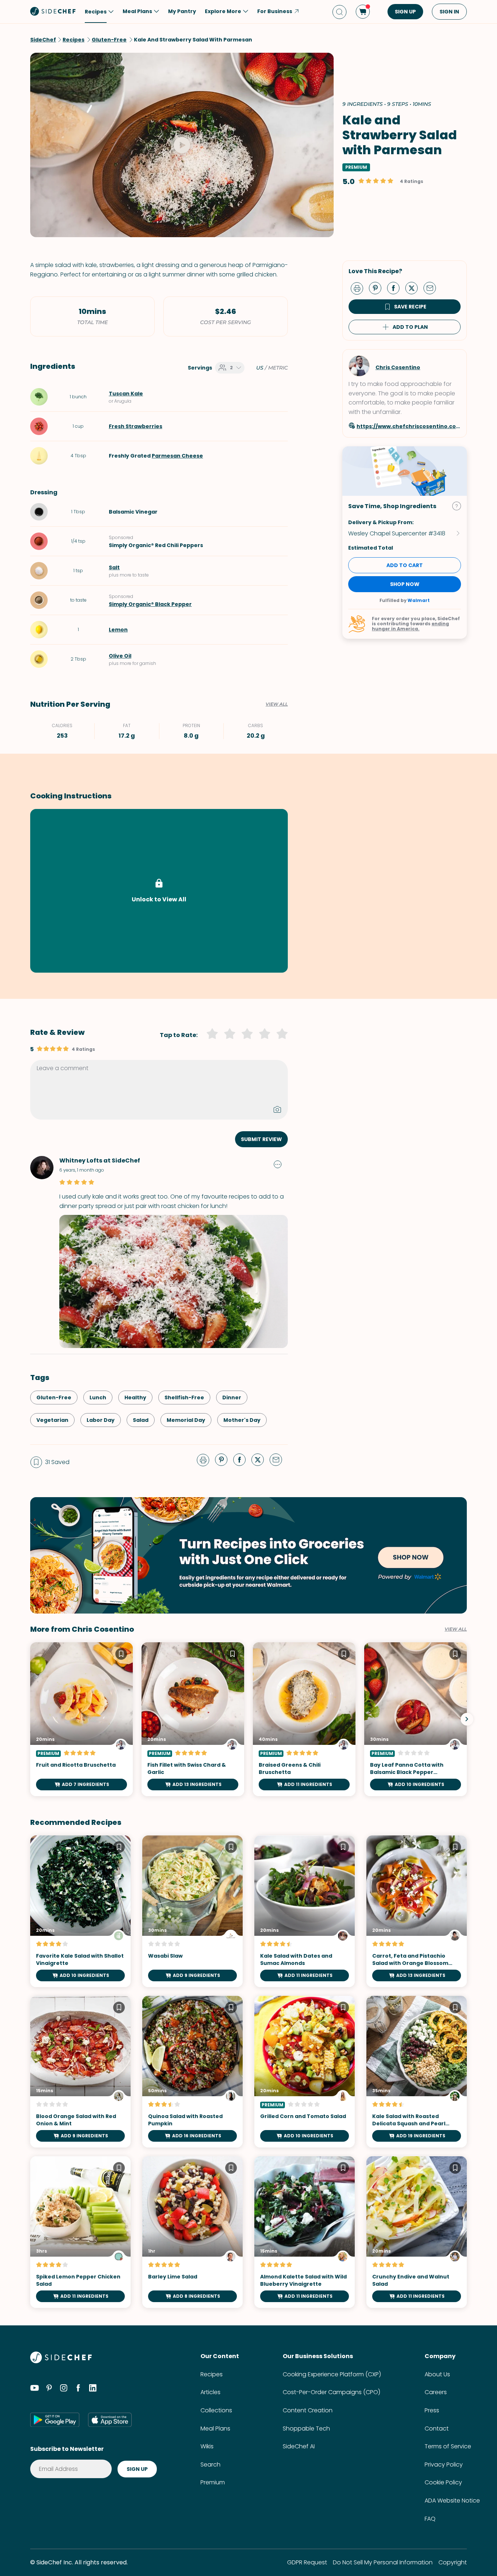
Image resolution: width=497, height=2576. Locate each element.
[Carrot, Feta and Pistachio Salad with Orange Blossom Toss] (417, 1911)
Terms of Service (448, 2446)
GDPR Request (307, 2562)
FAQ (430, 2519)
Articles (210, 2392)
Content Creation (308, 2410)
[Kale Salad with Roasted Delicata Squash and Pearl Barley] (417, 2072)
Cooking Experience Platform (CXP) (332, 2374)
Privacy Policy (444, 2465)
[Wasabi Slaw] (192, 1911)
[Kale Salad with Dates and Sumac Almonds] (305, 1911)
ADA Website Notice (452, 2501)
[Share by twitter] (414, 288)
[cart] (363, 12)
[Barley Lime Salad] (192, 2232)
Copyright (453, 2562)
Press (432, 2410)
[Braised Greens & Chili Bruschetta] (304, 1719)
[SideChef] (61, 2361)
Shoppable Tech (306, 2429)
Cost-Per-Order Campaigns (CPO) (331, 2392)
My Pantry (182, 11)
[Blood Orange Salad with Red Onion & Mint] (80, 2072)
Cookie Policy (443, 2482)
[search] (339, 12)
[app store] (110, 2420)
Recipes (212, 2374)
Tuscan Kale (126, 394)
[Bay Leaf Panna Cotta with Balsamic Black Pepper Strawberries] (416, 1719)
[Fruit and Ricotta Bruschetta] (81, 1719)
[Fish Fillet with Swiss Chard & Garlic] (193, 1719)
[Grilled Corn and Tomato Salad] (305, 2072)
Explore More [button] (223, 11)
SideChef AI (299, 2446)
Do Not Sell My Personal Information (383, 2562)
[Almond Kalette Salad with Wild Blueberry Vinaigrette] (305, 2232)
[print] (359, 288)
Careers (436, 2392)
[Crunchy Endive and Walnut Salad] (417, 2232)
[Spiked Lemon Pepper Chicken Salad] (80, 2232)
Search (210, 2465)
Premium (213, 2482)
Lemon (118, 630)
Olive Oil (120, 656)
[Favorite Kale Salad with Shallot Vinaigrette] (80, 1911)
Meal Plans (215, 2429)
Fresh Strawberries (136, 426)
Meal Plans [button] (137, 11)
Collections (216, 2410)
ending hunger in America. (410, 626)
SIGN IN (449, 12)
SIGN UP (405, 12)
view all (456, 1629)
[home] (53, 11)
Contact (437, 2429)
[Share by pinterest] (378, 288)
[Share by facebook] (396, 288)
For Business (275, 11)
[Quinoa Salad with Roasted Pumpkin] (192, 2072)
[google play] (55, 2420)
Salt (114, 567)
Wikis (207, 2446)
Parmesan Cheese (177, 456)
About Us (437, 2374)
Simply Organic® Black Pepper (150, 604)
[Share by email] (433, 288)
